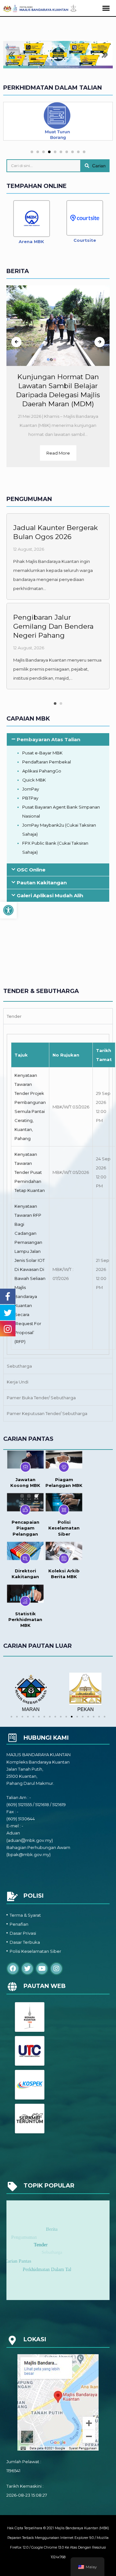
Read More (58, 453)
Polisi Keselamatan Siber (64, 1528)
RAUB (45, 1709)
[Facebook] (13, 1969)
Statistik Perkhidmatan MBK (25, 1619)
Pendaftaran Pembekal (47, 762)
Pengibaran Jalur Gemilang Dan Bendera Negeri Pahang (53, 626)
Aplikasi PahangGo (42, 771)
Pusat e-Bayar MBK (42, 753)
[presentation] (16, 342)
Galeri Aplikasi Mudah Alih (50, 895)
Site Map (16, 1880)
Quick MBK (34, 780)
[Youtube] (42, 1969)
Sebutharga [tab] (19, 1366)
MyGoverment (25, 1867)
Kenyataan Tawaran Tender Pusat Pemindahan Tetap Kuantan (30, 1172)
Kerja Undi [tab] (18, 1382)
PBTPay (30, 798)
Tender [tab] (14, 1016)
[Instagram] (56, 1969)
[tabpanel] (58, 1191)
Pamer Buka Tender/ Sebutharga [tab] (41, 1398)
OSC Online (31, 870)
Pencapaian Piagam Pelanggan (25, 1528)
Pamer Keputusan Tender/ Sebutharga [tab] (47, 1413)
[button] (8, 910)
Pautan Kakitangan (42, 883)
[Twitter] (27, 1969)
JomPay (31, 789)
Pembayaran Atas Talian (48, 739)
